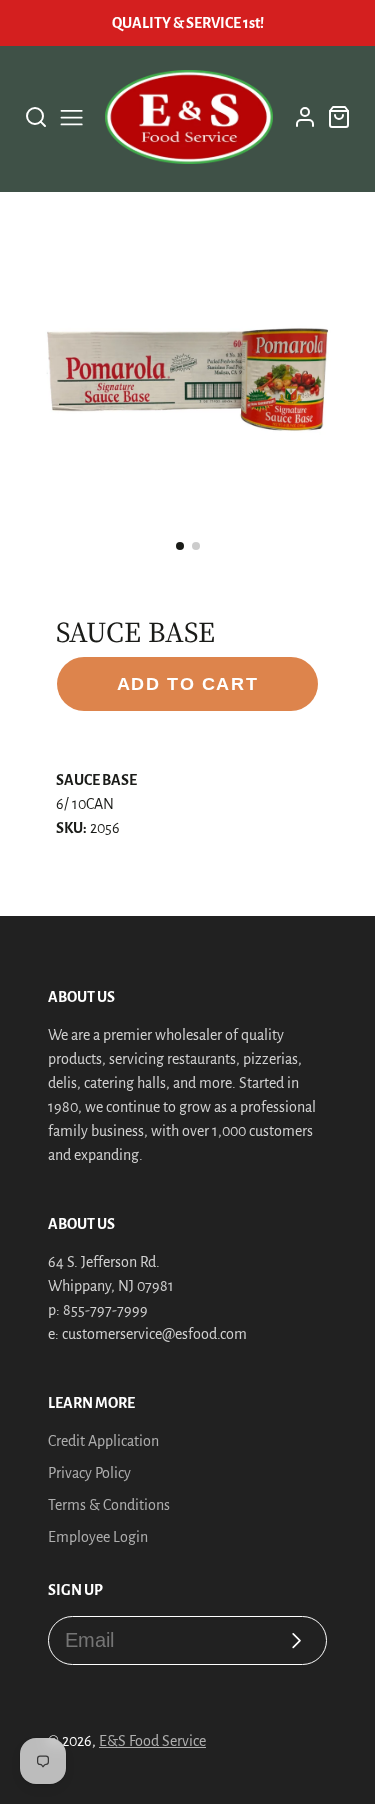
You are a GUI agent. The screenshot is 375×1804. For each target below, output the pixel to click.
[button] (180, 546)
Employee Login (98, 1537)
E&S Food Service (152, 1741)
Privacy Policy (89, 1473)
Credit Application (103, 1441)
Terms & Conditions (109, 1505)
